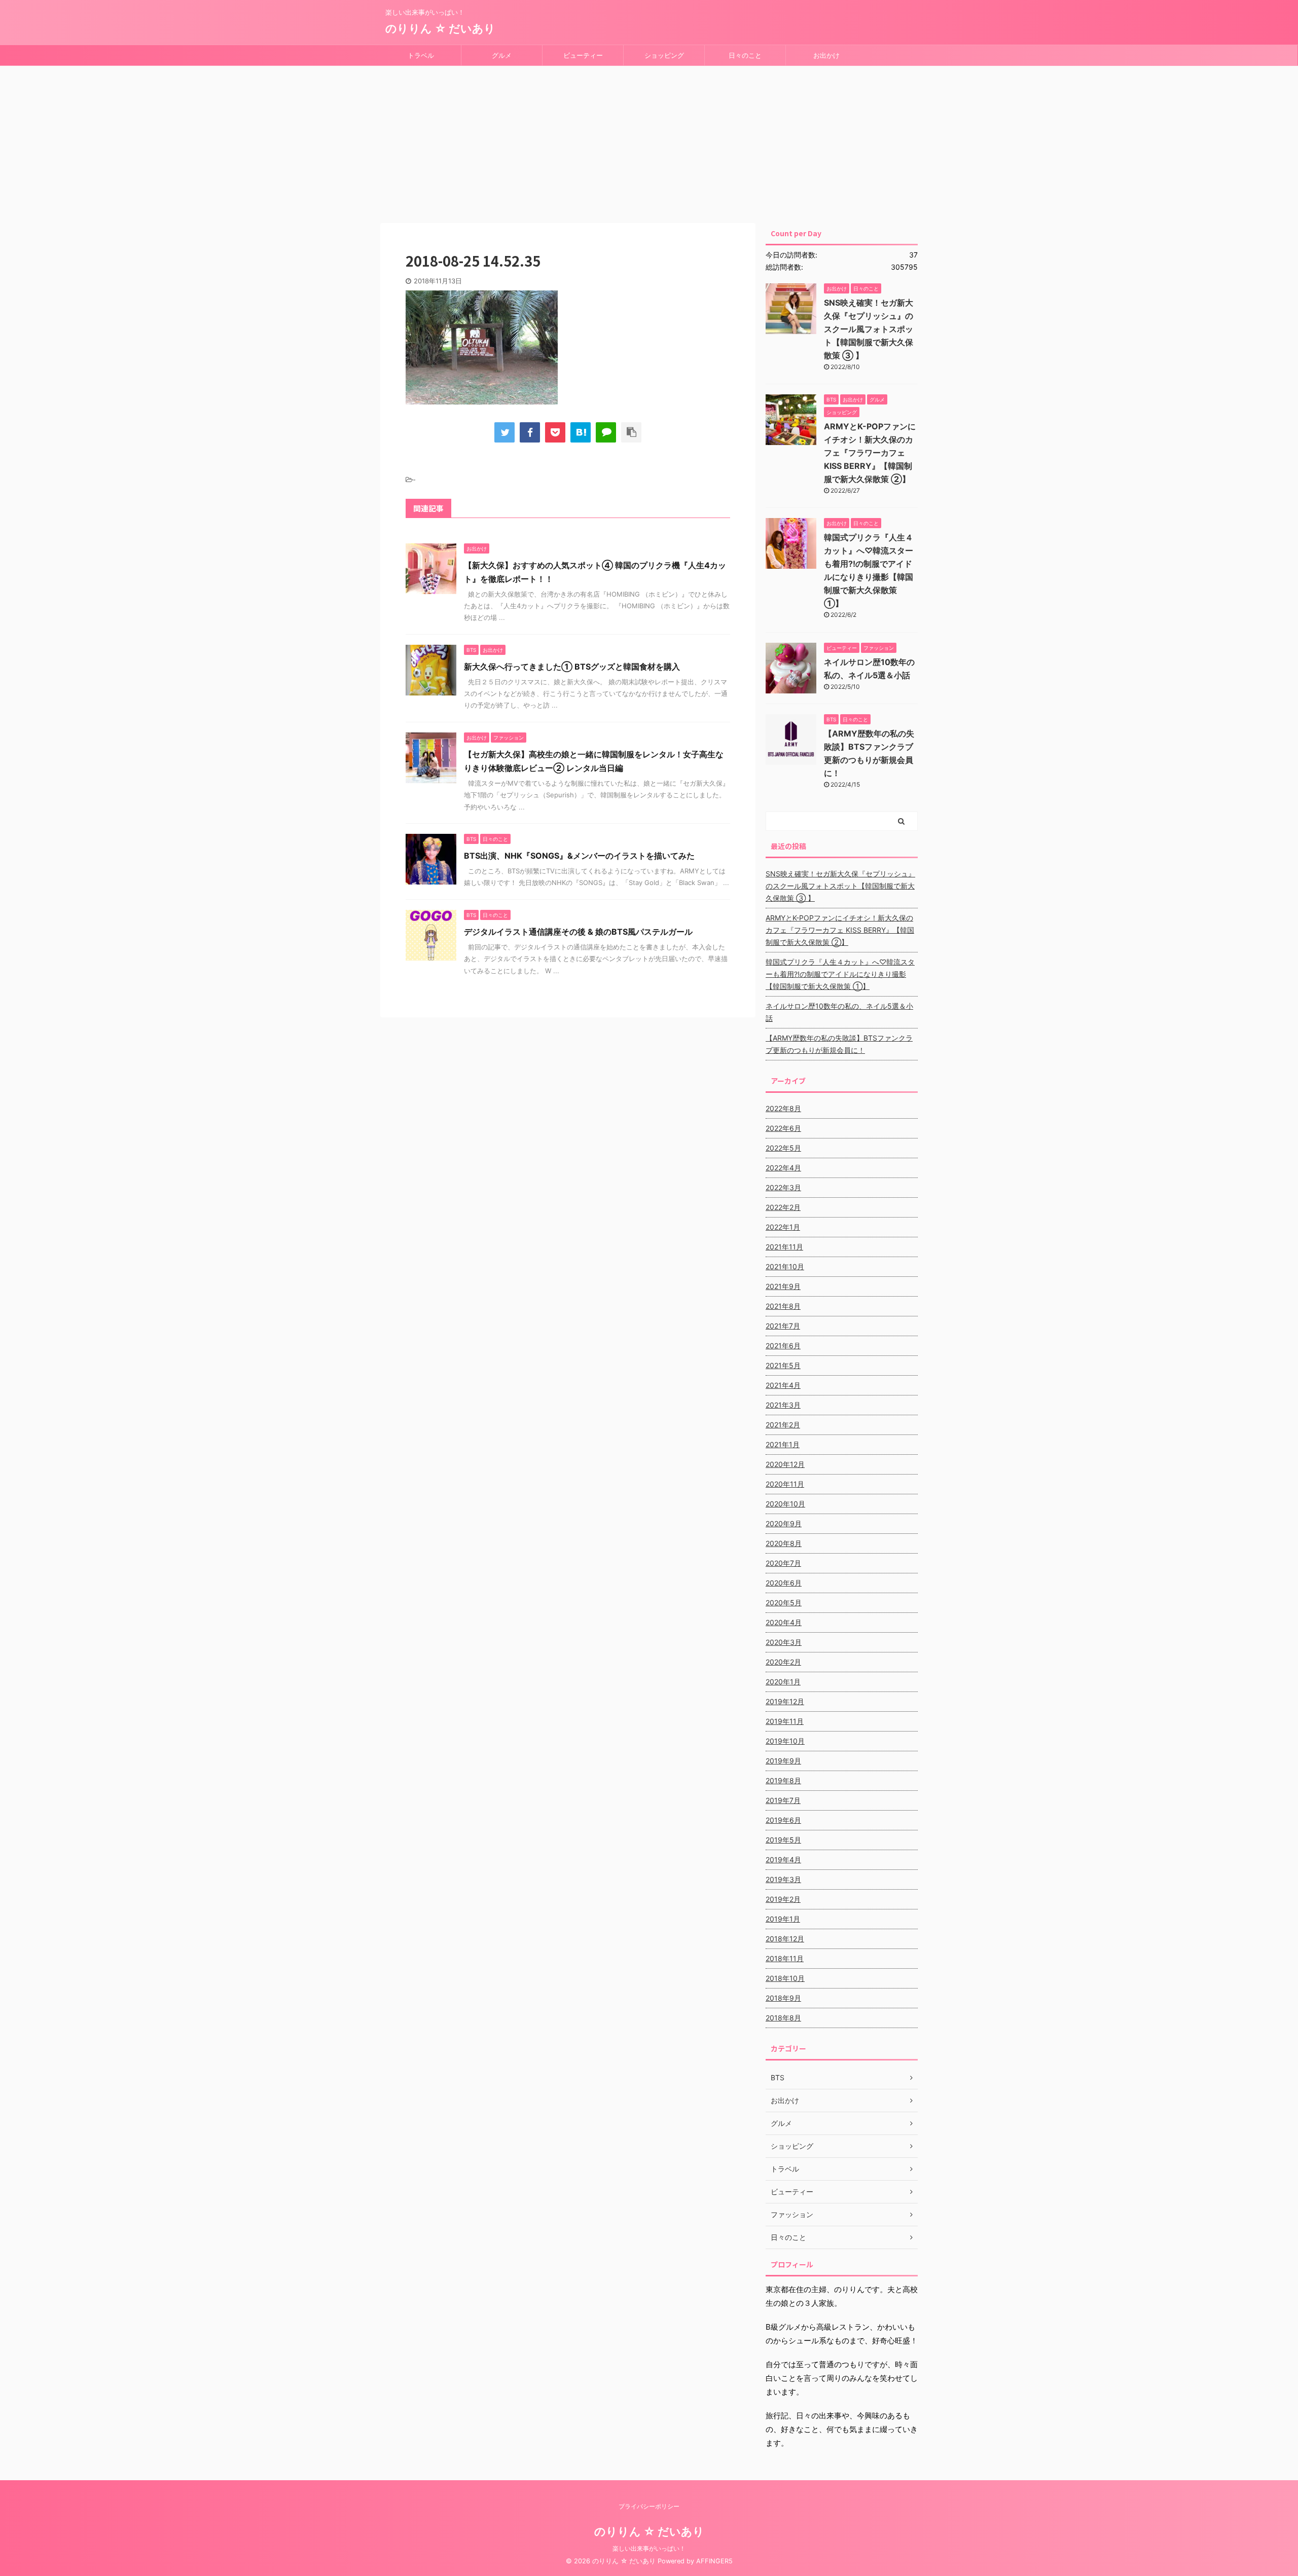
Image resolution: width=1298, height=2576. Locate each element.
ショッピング (664, 55)
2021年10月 (785, 1266)
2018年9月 (783, 1998)
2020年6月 (784, 1583)
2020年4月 (784, 1622)
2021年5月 (783, 1365)
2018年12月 (785, 1939)
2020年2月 (783, 1662)
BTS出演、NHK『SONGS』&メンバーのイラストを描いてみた (579, 856)
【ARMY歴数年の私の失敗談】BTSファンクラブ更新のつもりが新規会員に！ (839, 1044)
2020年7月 (783, 1563)
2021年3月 (783, 1405)
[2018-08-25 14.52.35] (581, 432)
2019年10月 (785, 1741)
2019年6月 (783, 1820)
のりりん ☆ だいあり (440, 28)
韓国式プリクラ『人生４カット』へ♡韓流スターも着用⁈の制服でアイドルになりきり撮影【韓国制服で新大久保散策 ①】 (840, 974)
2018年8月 (783, 2018)
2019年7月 (783, 1800)
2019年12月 (785, 1701)
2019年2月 (783, 1899)
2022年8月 (783, 1108)
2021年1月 (783, 1444)
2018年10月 (785, 1978)
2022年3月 (783, 1187)
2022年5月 (783, 1148)
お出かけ (826, 55)
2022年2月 (783, 1207)
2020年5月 (784, 1603)
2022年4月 (783, 1168)
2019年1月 (783, 1919)
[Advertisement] (649, 142)
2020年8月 (784, 1543)
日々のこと (745, 55)
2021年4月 (783, 1385)
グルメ (502, 55)
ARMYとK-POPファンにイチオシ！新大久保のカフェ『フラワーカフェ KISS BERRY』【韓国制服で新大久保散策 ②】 (870, 453)
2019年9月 (783, 1761)
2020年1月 (783, 1682)
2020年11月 (785, 1484)
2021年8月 (783, 1306)
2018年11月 (785, 1958)
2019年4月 (783, 1860)
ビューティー (583, 55)
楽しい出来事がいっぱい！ (649, 2548)
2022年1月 (783, 1227)
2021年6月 (783, 1346)
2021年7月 (783, 1326)
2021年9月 (783, 1286)
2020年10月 (785, 1504)
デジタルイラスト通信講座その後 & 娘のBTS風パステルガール (578, 932)
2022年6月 (783, 1128)
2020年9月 (784, 1523)
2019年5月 (783, 1840)
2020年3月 (784, 1642)
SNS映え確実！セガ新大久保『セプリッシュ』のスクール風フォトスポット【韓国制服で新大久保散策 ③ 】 (869, 329)
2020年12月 (785, 1464)
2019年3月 (783, 1879)
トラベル (421, 55)
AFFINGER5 (714, 2561)
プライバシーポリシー (649, 2506)
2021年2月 (783, 1425)
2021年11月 (784, 1247)
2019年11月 (785, 1721)
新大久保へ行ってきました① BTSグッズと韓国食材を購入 (572, 667)
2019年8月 (783, 1780)
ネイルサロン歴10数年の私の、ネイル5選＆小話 (839, 1012)
